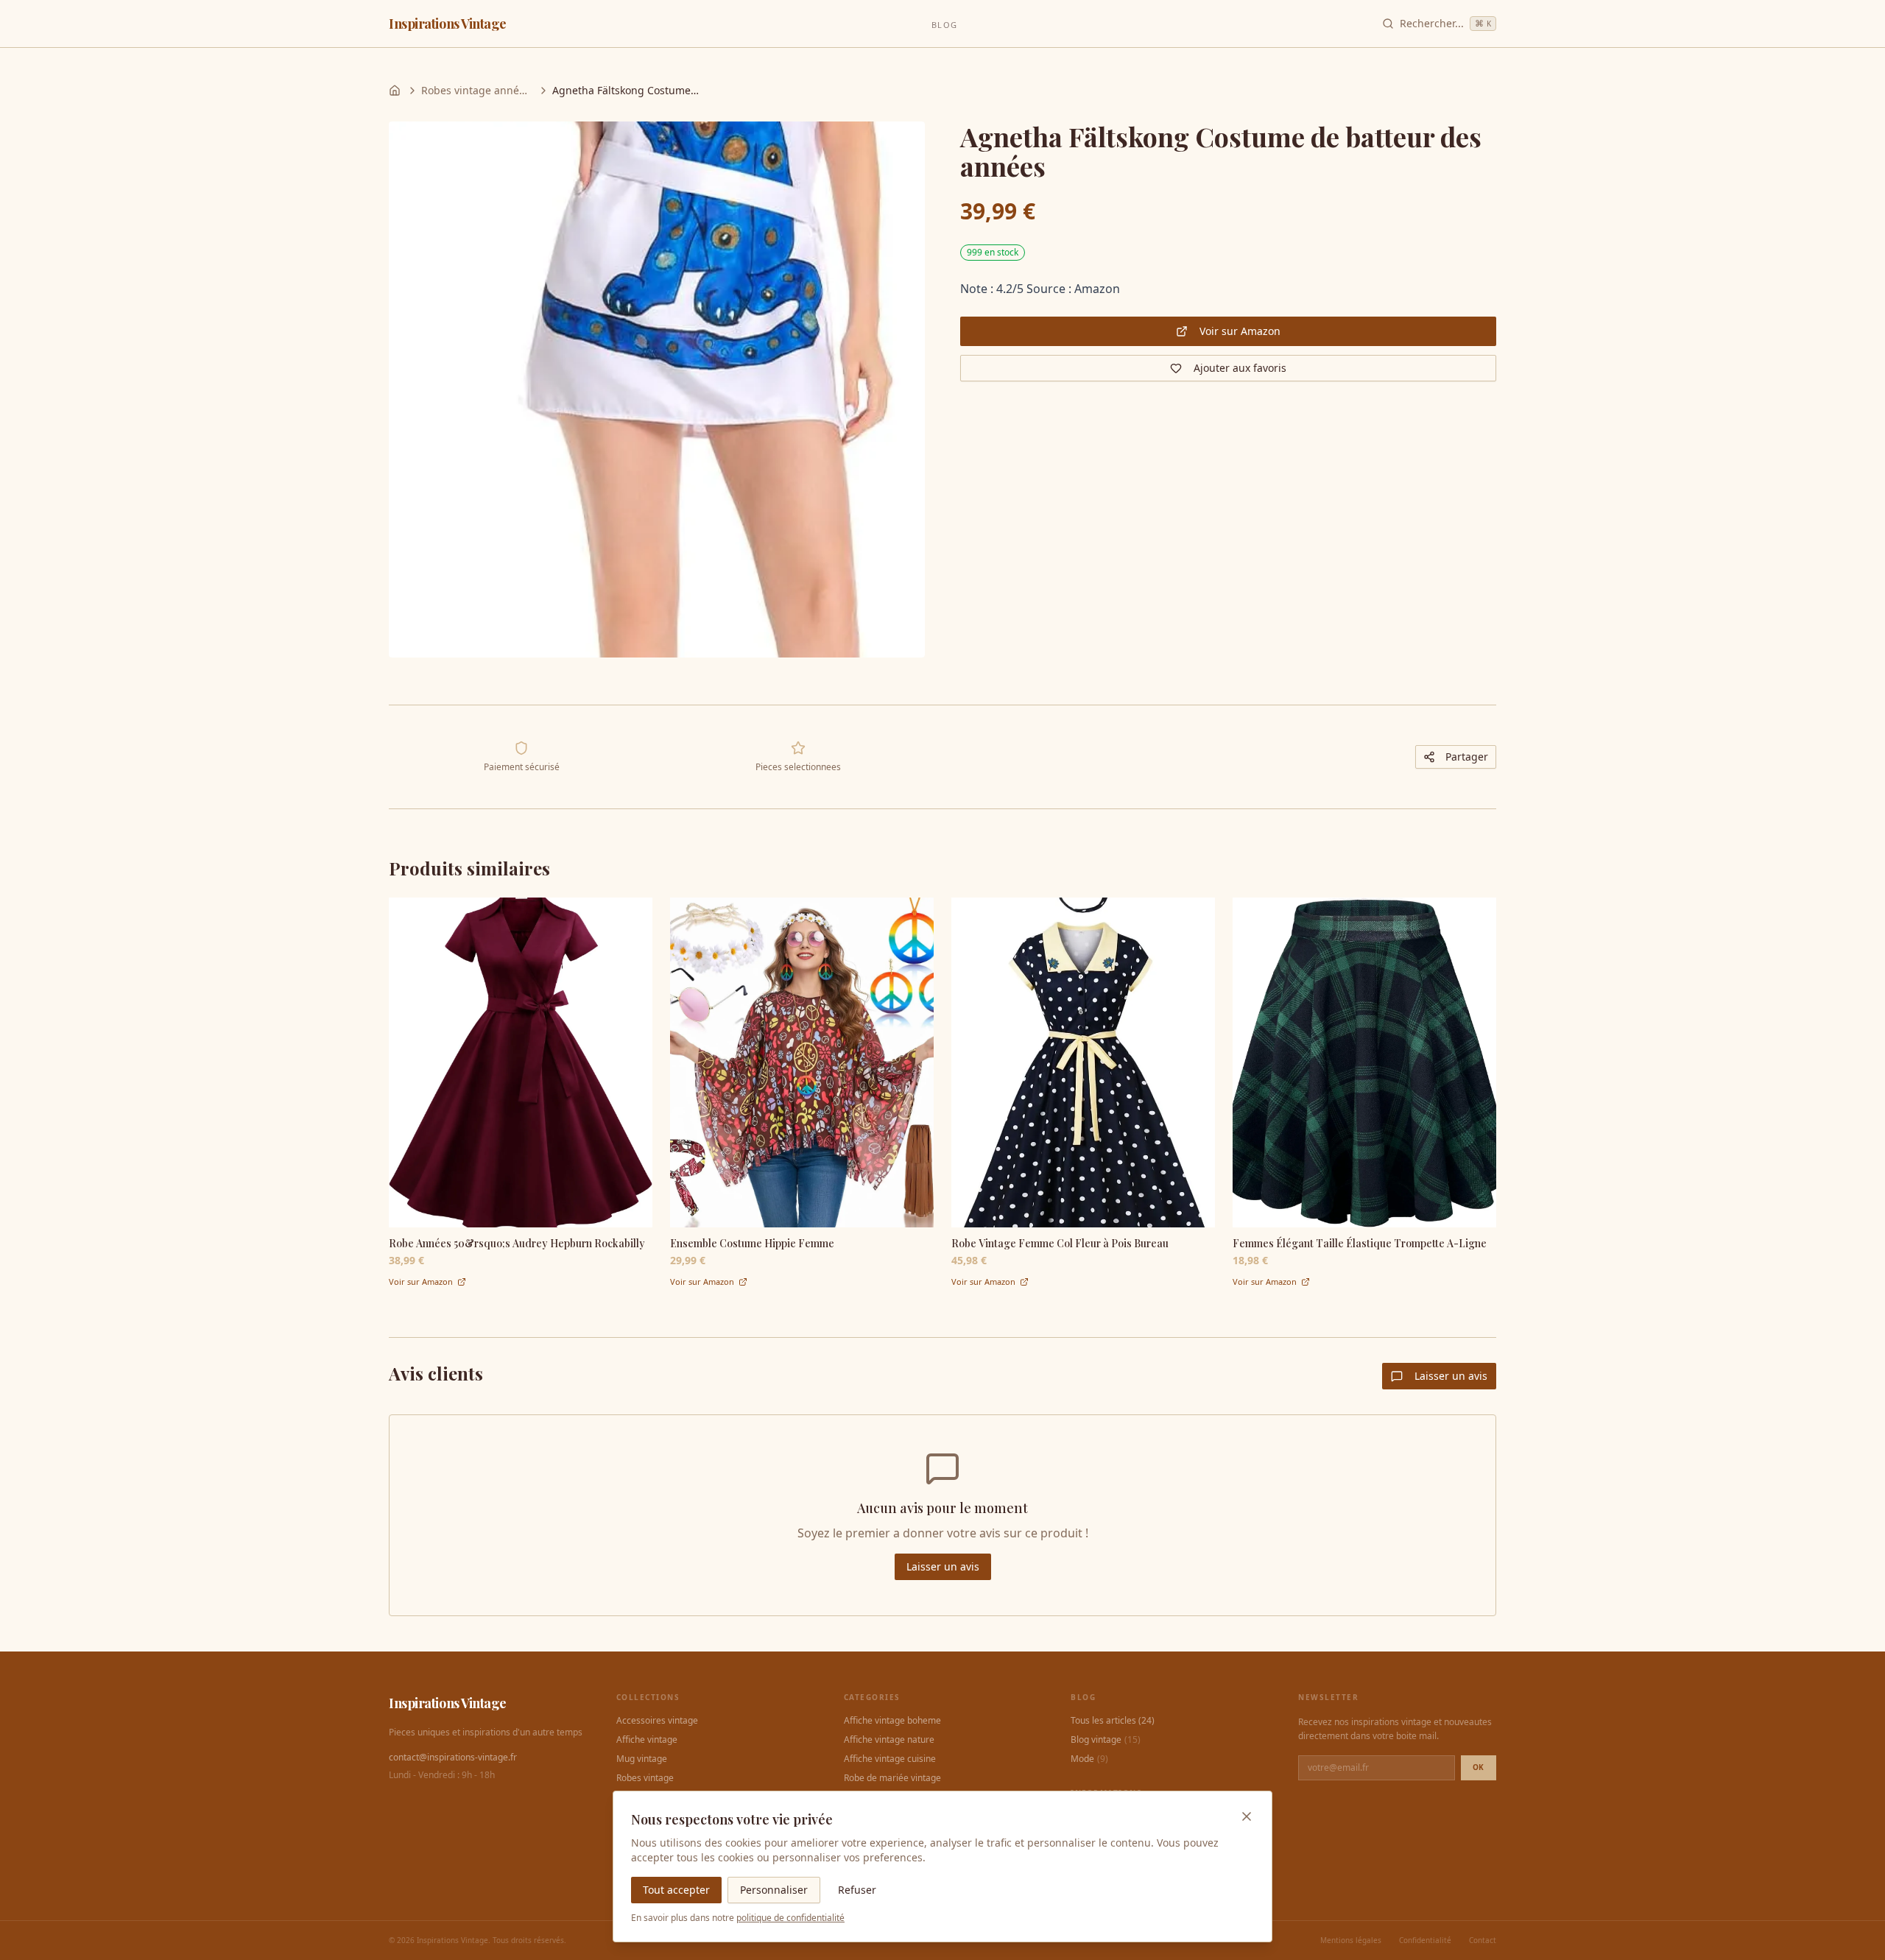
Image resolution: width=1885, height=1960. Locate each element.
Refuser (857, 1890)
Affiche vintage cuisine (890, 1759)
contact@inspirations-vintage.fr (453, 1758)
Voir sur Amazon (1240, 331)
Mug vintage (642, 1759)
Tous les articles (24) (1113, 1721)
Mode (1089, 1759)
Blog (944, 25)
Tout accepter (676, 1890)
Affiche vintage (647, 1740)
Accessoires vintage (657, 1721)
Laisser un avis (1451, 1376)
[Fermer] (1247, 1816)
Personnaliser (774, 1890)
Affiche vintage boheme (892, 1721)
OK (1479, 1767)
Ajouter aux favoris (1240, 368)
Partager (1467, 757)
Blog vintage (1106, 1740)
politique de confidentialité (790, 1918)
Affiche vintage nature (889, 1740)
